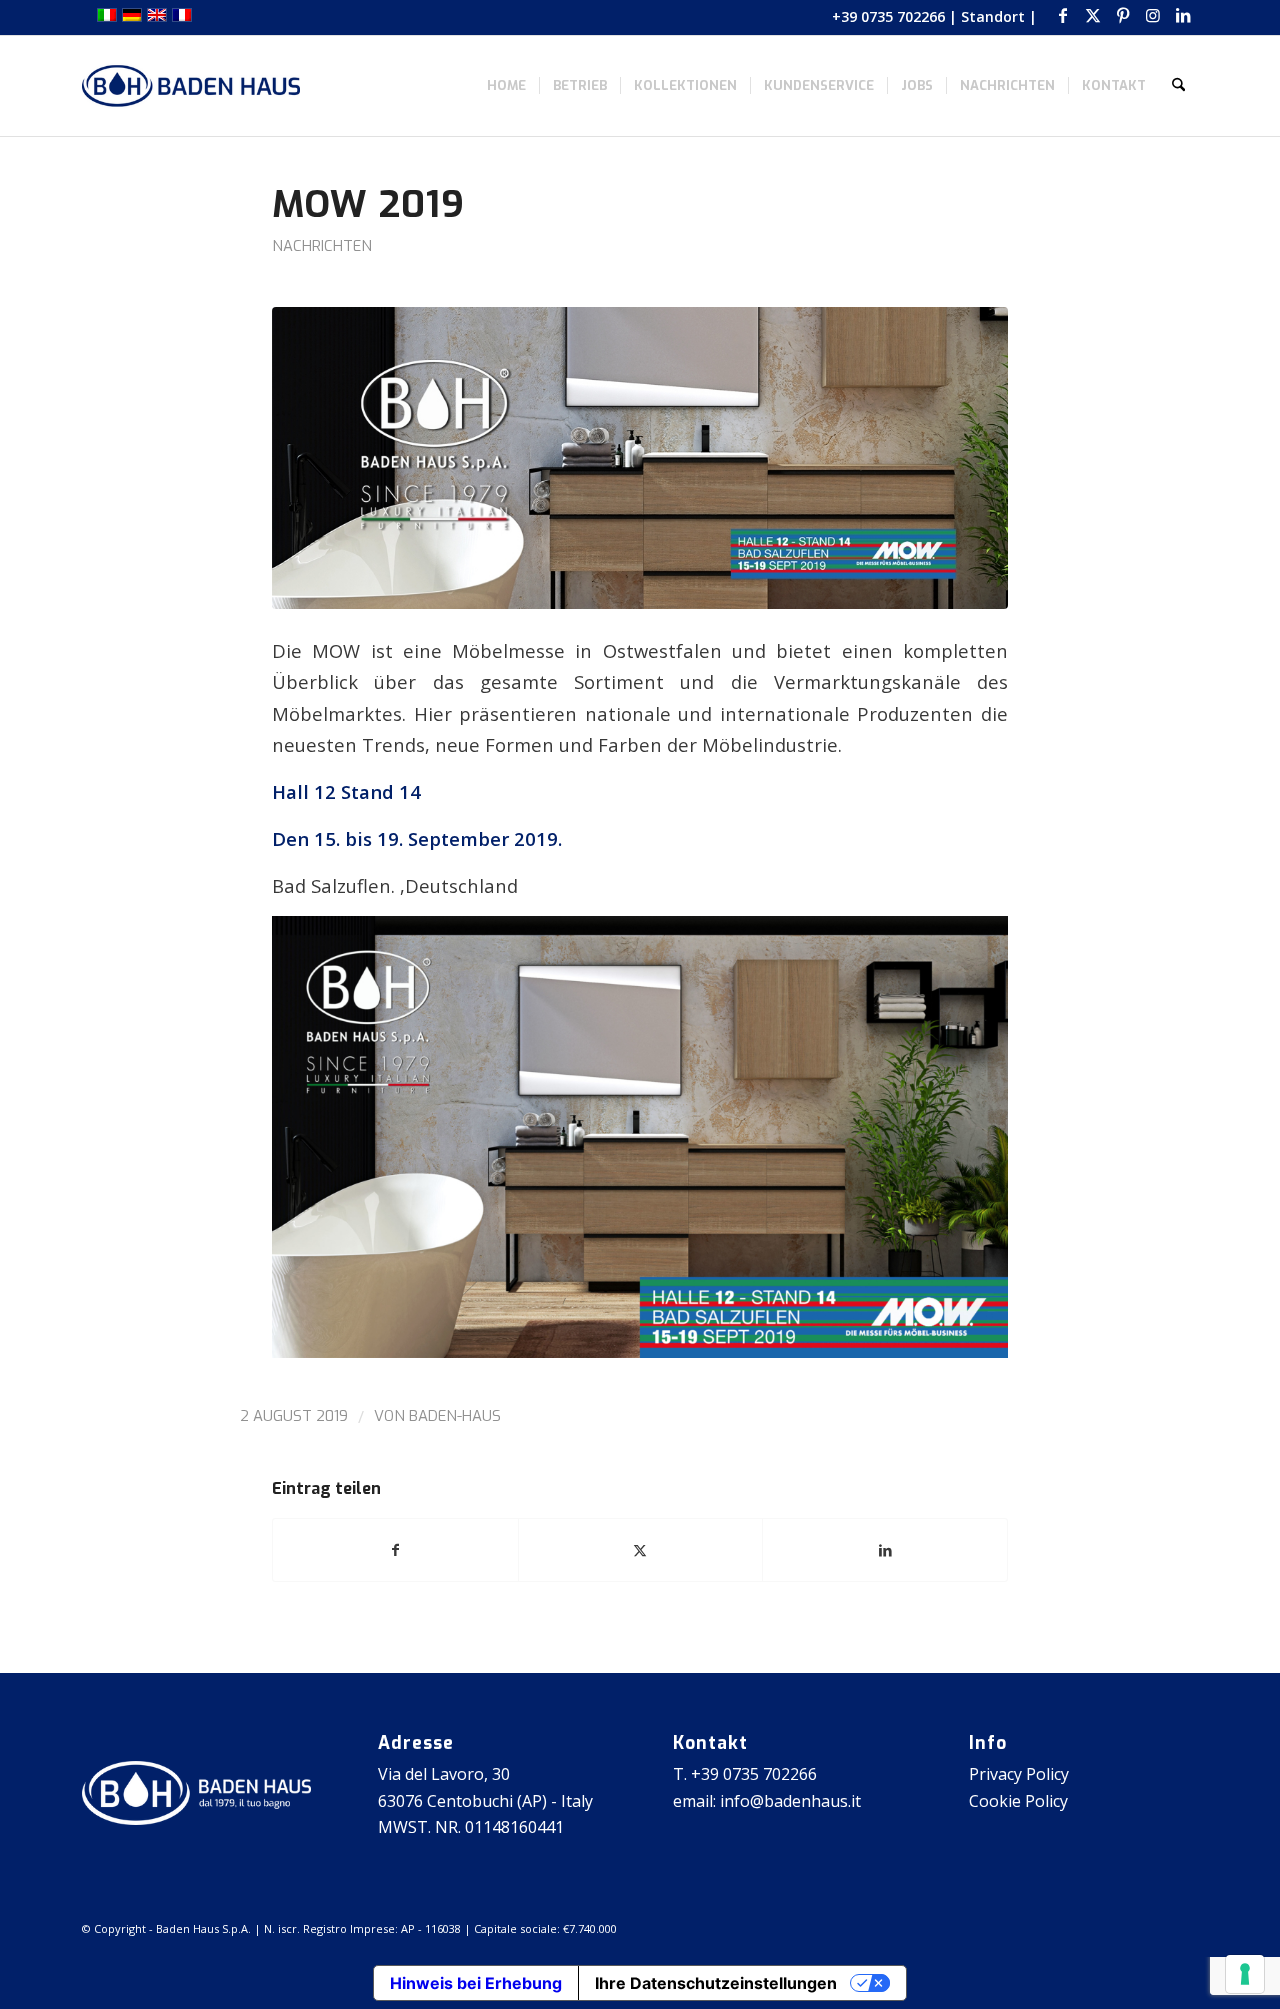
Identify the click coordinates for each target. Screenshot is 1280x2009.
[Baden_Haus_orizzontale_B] (191, 86)
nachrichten (322, 246)
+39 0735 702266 (888, 16)
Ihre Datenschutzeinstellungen (716, 1983)
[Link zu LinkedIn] (1183, 15)
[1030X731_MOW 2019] (640, 458)
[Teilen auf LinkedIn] (885, 1550)
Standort (993, 16)
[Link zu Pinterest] (1122, 15)
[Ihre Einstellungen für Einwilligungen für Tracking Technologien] (1245, 1974)
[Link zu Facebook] (1062, 15)
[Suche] (1178, 86)
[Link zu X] (1092, 15)
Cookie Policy (1018, 1801)
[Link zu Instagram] (1152, 15)
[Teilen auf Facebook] (395, 1550)
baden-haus (455, 1416)
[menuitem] (506, 86)
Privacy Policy (1019, 1774)
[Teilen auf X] (641, 1550)
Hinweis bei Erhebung (476, 1983)
